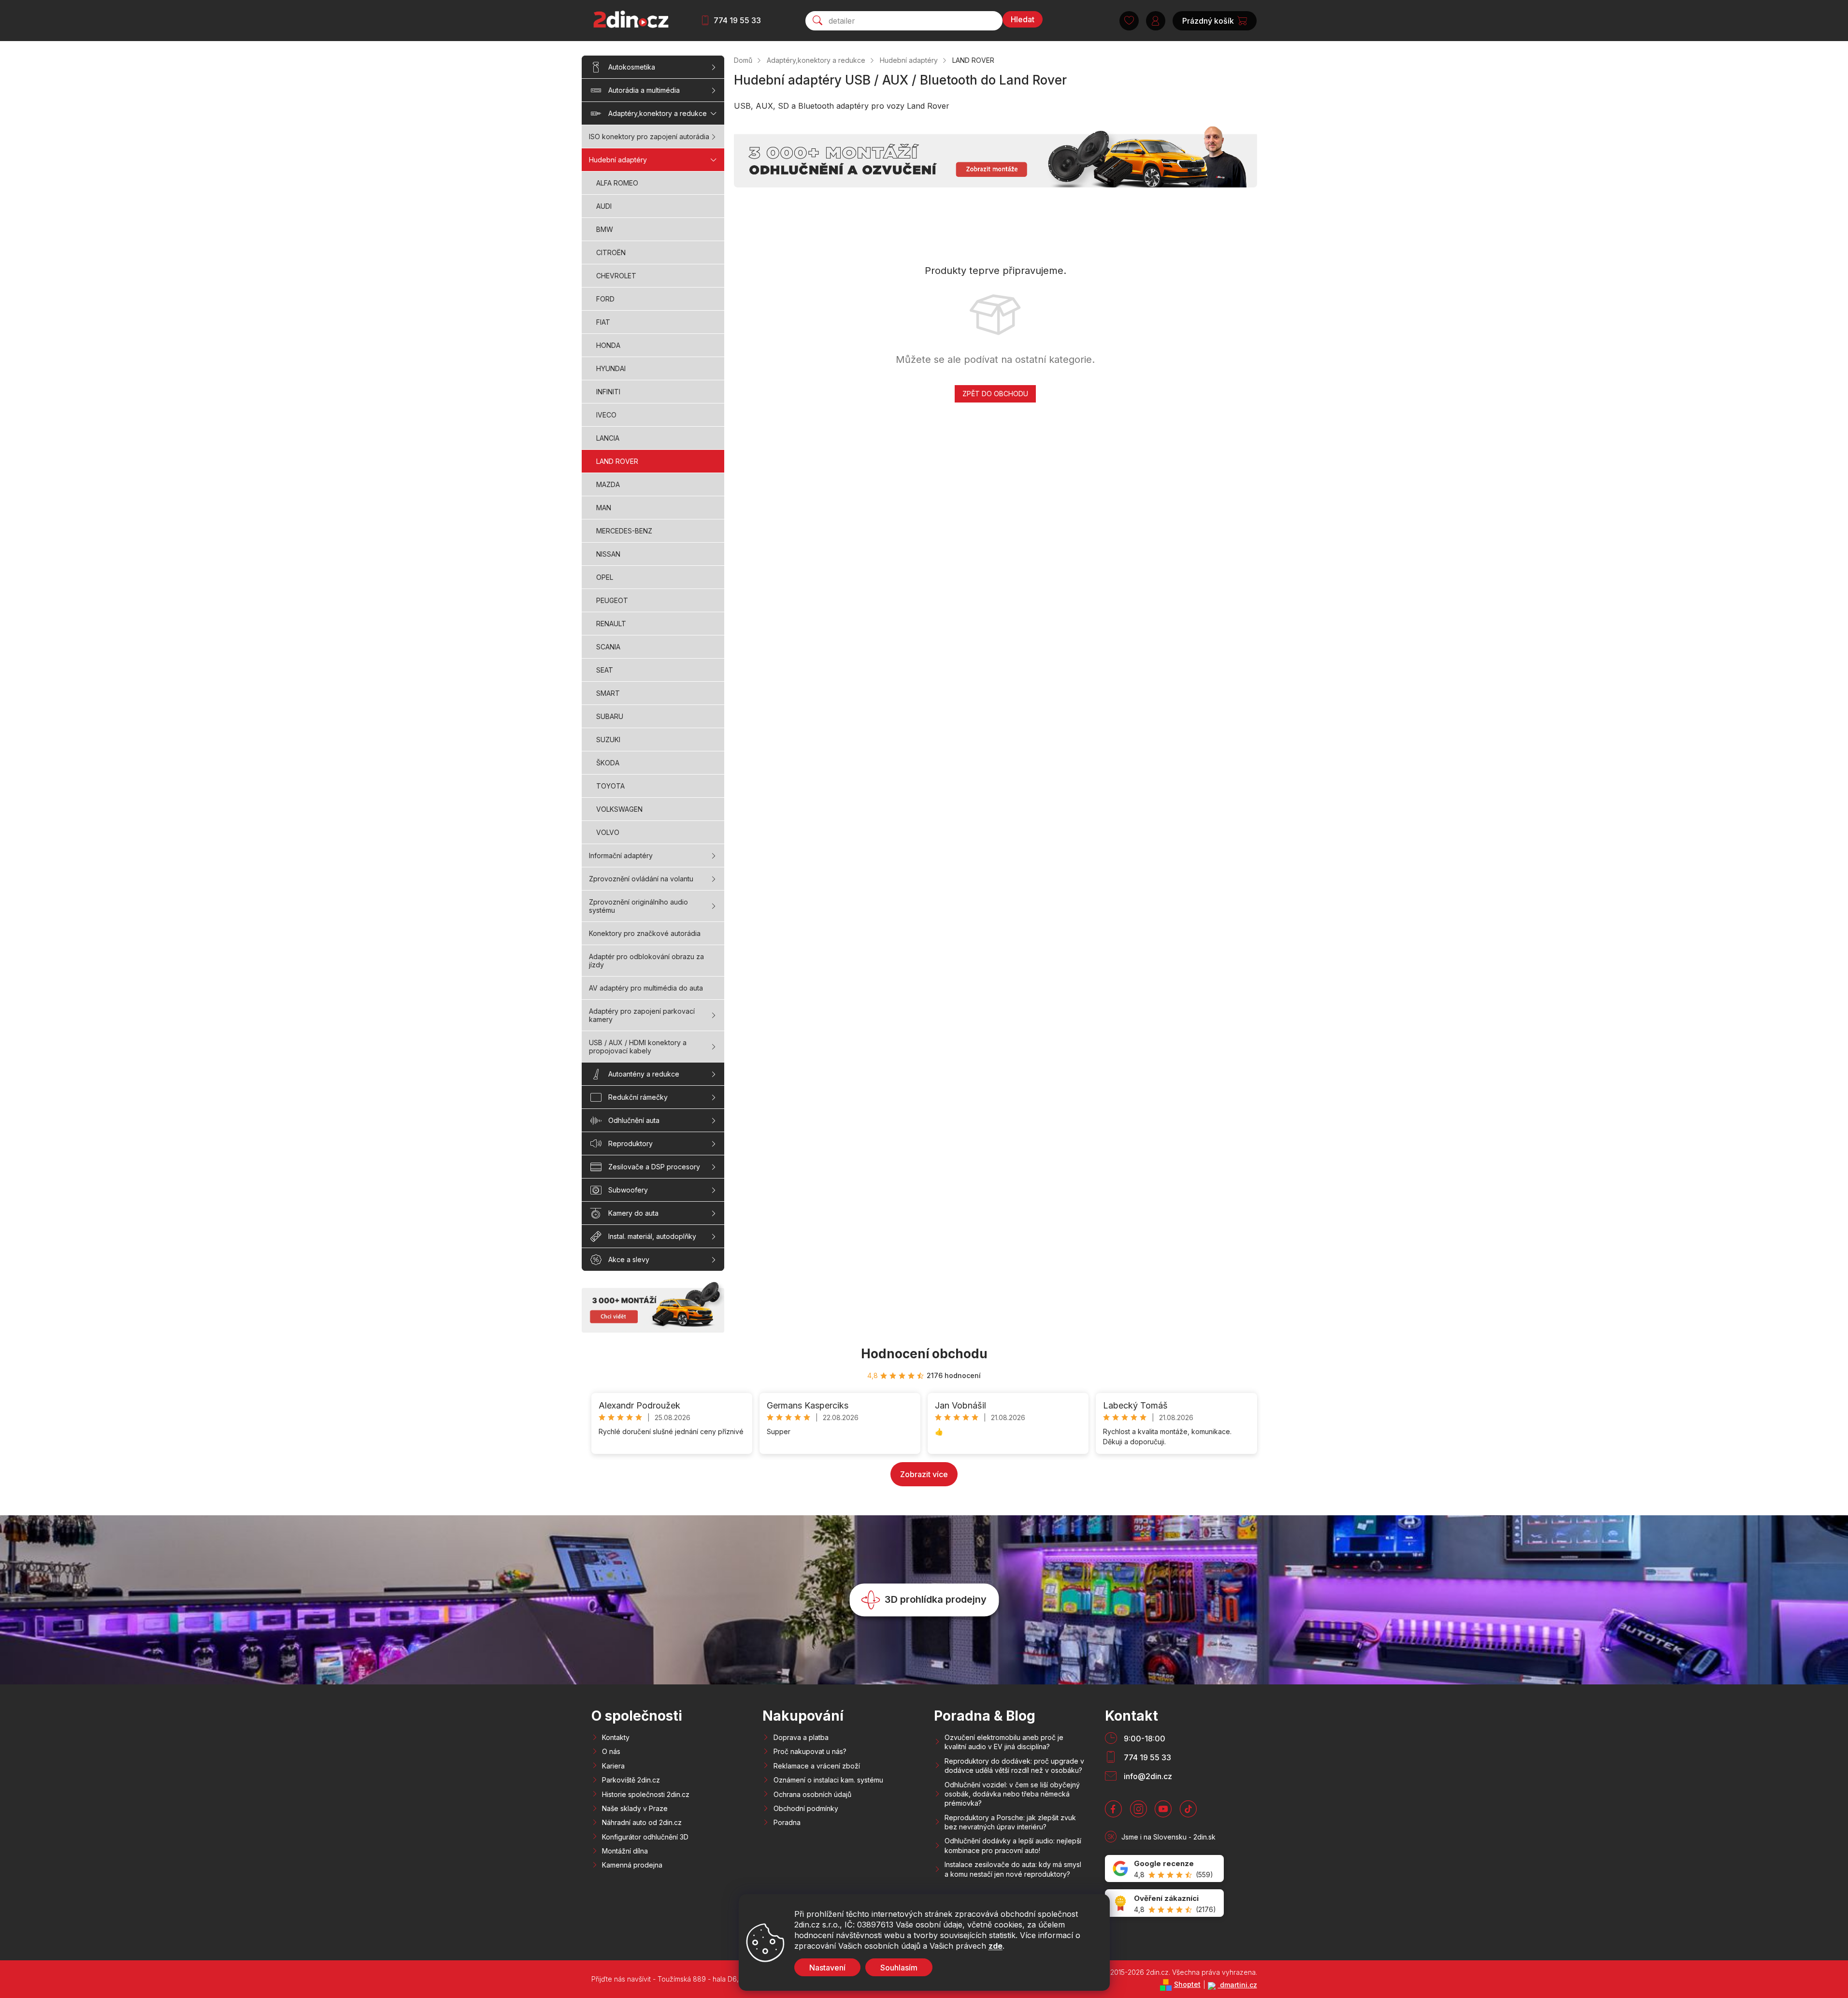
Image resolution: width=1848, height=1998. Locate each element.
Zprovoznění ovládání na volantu (641, 879)
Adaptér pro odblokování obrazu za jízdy (646, 961)
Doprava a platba (801, 1737)
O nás (611, 1751)
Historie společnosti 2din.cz (646, 1794)
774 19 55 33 (737, 20)
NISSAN (608, 554)
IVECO (606, 415)
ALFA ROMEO (617, 183)
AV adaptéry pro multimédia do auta (646, 988)
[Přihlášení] (1156, 21)
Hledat (1023, 19)
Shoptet (1187, 1984)
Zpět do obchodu (995, 394)
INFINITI (608, 392)
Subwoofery (628, 1190)
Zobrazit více (924, 1474)
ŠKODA (608, 763)
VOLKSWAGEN (619, 809)
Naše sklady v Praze (635, 1808)
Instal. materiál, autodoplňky (652, 1236)
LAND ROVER (617, 461)
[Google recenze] (1164, 1869)
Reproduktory (630, 1143)
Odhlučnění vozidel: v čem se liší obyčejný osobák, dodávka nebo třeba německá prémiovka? (1012, 1794)
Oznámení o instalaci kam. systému (828, 1780)
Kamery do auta (633, 1213)
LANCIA (608, 438)
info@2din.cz (1148, 1776)
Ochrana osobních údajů (812, 1794)
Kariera (613, 1766)
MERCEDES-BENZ (624, 531)
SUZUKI (608, 740)
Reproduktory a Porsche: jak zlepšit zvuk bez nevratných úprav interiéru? (1010, 1822)
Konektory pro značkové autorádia (645, 933)
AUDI (604, 206)
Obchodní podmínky (806, 1808)
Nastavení (827, 1968)
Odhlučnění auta (634, 1120)
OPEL (605, 577)
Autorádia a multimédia (644, 90)
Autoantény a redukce (644, 1074)
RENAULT (611, 624)
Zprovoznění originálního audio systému (638, 906)
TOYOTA (610, 786)
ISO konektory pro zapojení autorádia (649, 137)
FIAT (603, 322)
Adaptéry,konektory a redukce (658, 113)
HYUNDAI (611, 368)
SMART (608, 693)
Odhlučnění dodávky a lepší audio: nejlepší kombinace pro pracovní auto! (1013, 1845)
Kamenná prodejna (632, 1865)
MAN (604, 508)
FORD (605, 299)
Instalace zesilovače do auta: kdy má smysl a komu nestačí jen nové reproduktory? (1013, 1869)
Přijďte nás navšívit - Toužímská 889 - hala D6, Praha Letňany (689, 1979)
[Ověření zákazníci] (1164, 1903)
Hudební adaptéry (618, 160)
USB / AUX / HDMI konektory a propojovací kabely (638, 1047)
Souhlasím (899, 1968)
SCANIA (608, 647)
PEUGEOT (612, 600)
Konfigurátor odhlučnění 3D (645, 1837)
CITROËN (611, 252)
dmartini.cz (1238, 1985)
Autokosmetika (632, 67)
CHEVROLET (616, 276)
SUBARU (610, 716)
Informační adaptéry (621, 855)
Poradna (787, 1822)
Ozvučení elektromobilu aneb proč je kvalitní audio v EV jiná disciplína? (1004, 1742)
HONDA (608, 345)
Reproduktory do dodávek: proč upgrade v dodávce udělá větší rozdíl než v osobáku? (1014, 1766)
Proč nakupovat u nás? (810, 1751)
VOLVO (608, 832)
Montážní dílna (625, 1851)
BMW (605, 229)
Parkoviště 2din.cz (631, 1780)
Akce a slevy (629, 1259)
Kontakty (616, 1737)
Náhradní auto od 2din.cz (642, 1822)
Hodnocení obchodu (924, 1354)
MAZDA (608, 484)
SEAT (605, 670)
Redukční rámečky (638, 1097)
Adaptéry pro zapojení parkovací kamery (642, 1015)
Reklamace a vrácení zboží (817, 1766)
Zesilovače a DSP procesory (654, 1167)
